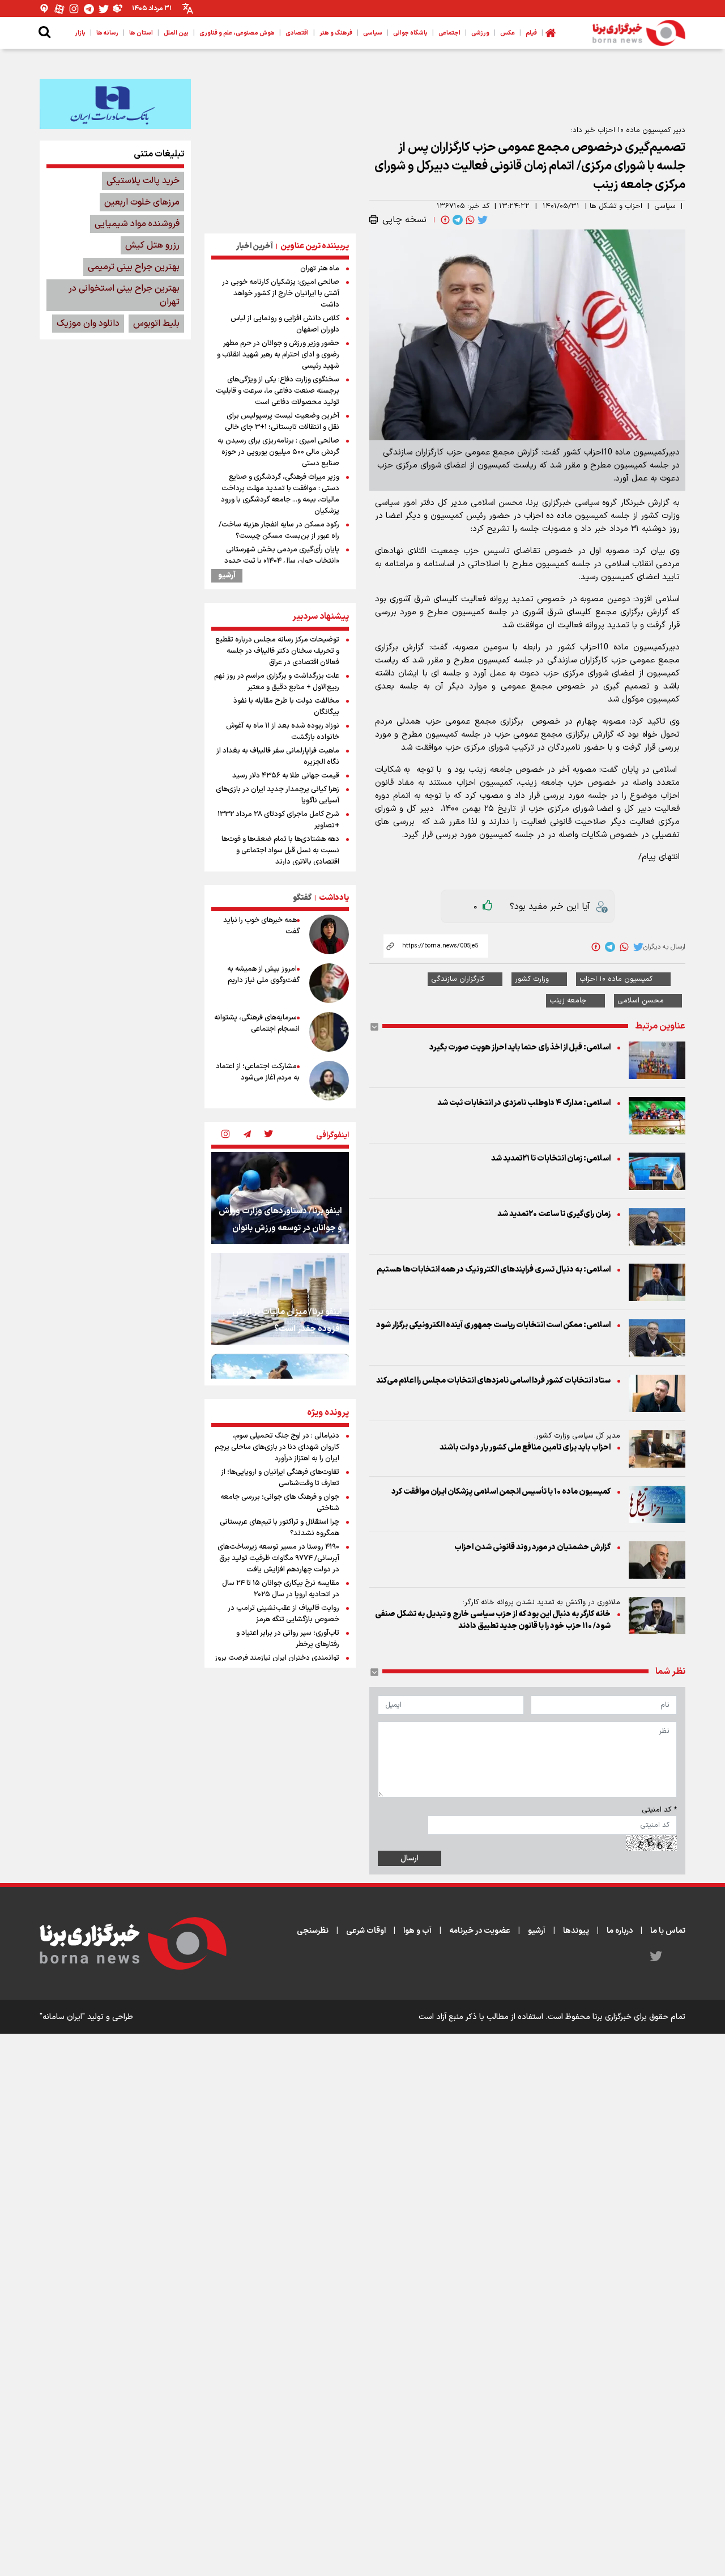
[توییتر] (104, 9)
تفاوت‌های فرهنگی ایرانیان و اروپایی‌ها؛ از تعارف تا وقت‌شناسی (280, 1478)
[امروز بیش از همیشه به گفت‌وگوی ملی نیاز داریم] (329, 983)
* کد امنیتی (659, 1810)
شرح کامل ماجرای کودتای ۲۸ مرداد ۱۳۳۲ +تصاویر (278, 820)
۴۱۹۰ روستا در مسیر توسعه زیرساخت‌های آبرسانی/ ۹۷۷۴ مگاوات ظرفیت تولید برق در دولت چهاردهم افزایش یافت (278, 1558)
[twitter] (481, 220)
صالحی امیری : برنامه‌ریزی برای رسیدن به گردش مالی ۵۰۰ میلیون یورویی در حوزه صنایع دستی (278, 452)
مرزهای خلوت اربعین (142, 202)
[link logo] (639, 33)
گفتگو (302, 898)
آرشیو (227, 576)
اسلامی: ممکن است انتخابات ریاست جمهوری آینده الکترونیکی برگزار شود (493, 1325)
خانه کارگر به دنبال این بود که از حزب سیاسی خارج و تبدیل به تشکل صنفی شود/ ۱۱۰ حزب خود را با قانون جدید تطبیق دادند (493, 1620)
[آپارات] (59, 9)
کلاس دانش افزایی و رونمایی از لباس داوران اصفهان (285, 324)
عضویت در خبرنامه (480, 1931)
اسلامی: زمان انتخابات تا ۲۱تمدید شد (551, 1159)
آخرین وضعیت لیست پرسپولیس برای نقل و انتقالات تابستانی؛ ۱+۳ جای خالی (282, 422)
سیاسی (665, 206)
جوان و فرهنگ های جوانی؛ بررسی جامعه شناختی (280, 1503)
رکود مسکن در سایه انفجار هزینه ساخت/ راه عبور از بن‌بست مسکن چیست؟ (279, 530)
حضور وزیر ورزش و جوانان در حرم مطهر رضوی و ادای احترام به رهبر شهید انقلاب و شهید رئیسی (278, 355)
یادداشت (334, 898)
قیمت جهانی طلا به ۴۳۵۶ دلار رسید (286, 776)
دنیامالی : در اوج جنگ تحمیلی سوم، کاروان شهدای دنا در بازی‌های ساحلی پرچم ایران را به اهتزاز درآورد (277, 1447)
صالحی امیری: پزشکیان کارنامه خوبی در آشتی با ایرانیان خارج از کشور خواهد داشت (281, 294)
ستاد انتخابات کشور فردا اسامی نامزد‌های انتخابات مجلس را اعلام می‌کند (493, 1381)
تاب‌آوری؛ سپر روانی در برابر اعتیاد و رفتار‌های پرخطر (288, 1639)
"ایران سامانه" (62, 2017)
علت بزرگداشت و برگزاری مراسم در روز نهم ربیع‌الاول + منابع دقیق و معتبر (277, 682)
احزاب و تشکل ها (616, 206)
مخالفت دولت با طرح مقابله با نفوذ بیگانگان (286, 707)
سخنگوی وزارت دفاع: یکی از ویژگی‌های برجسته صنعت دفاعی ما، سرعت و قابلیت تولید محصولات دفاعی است (278, 391)
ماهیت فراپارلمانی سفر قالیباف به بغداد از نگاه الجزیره (278, 756)
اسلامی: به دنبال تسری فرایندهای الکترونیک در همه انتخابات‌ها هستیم (493, 1270)
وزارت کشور (532, 979)
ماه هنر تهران (320, 269)
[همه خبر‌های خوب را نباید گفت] (329, 934)
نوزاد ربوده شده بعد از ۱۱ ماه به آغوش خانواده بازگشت (283, 732)
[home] (551, 33)
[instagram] (225, 1135)
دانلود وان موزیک (88, 324)
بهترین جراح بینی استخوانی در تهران (124, 295)
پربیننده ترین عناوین (315, 246)
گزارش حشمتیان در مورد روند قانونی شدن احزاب (532, 1547)
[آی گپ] (45, 9)
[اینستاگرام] (74, 9)
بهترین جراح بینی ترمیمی (134, 267)
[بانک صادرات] (115, 104)
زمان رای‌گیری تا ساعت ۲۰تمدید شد (554, 1214)
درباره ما (620, 1931)
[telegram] (457, 220)
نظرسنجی (313, 1931)
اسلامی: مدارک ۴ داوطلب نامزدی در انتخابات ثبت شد (524, 1103)
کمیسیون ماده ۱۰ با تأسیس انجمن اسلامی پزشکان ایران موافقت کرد (501, 1492)
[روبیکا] (118, 9)
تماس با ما (668, 1931)
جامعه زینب (568, 1001)
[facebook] (444, 220)
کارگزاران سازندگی (458, 979)
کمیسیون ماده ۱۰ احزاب (616, 979)
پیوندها (576, 1931)
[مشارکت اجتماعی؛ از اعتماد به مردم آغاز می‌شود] (329, 1081)
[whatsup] (469, 220)
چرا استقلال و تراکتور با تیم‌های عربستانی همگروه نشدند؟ (280, 1528)
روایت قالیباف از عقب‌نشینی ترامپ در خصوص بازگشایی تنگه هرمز (283, 1614)
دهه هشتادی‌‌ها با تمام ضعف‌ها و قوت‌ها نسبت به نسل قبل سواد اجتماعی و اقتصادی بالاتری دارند (280, 851)
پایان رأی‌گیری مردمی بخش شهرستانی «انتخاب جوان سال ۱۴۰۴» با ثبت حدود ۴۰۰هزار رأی (282, 561)
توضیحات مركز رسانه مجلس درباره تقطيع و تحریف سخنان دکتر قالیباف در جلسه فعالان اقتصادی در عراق (277, 651)
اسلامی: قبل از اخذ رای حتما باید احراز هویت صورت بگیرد (520, 1047)
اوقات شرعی (366, 1931)
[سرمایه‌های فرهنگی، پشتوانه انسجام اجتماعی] (329, 1032)
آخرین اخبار (255, 246)
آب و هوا (417, 1931)
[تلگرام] (89, 9)
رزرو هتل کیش (152, 245)
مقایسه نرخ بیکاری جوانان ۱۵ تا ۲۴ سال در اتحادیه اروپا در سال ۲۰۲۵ (281, 1589)
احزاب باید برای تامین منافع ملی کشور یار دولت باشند (525, 1448)
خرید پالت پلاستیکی (143, 181)
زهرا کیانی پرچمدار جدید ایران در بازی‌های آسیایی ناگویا (278, 795)
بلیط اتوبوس (156, 324)
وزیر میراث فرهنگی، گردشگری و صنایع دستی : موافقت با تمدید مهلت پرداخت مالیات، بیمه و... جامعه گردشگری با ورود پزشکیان (280, 494)
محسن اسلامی (641, 1001)
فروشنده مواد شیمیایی (137, 224)
